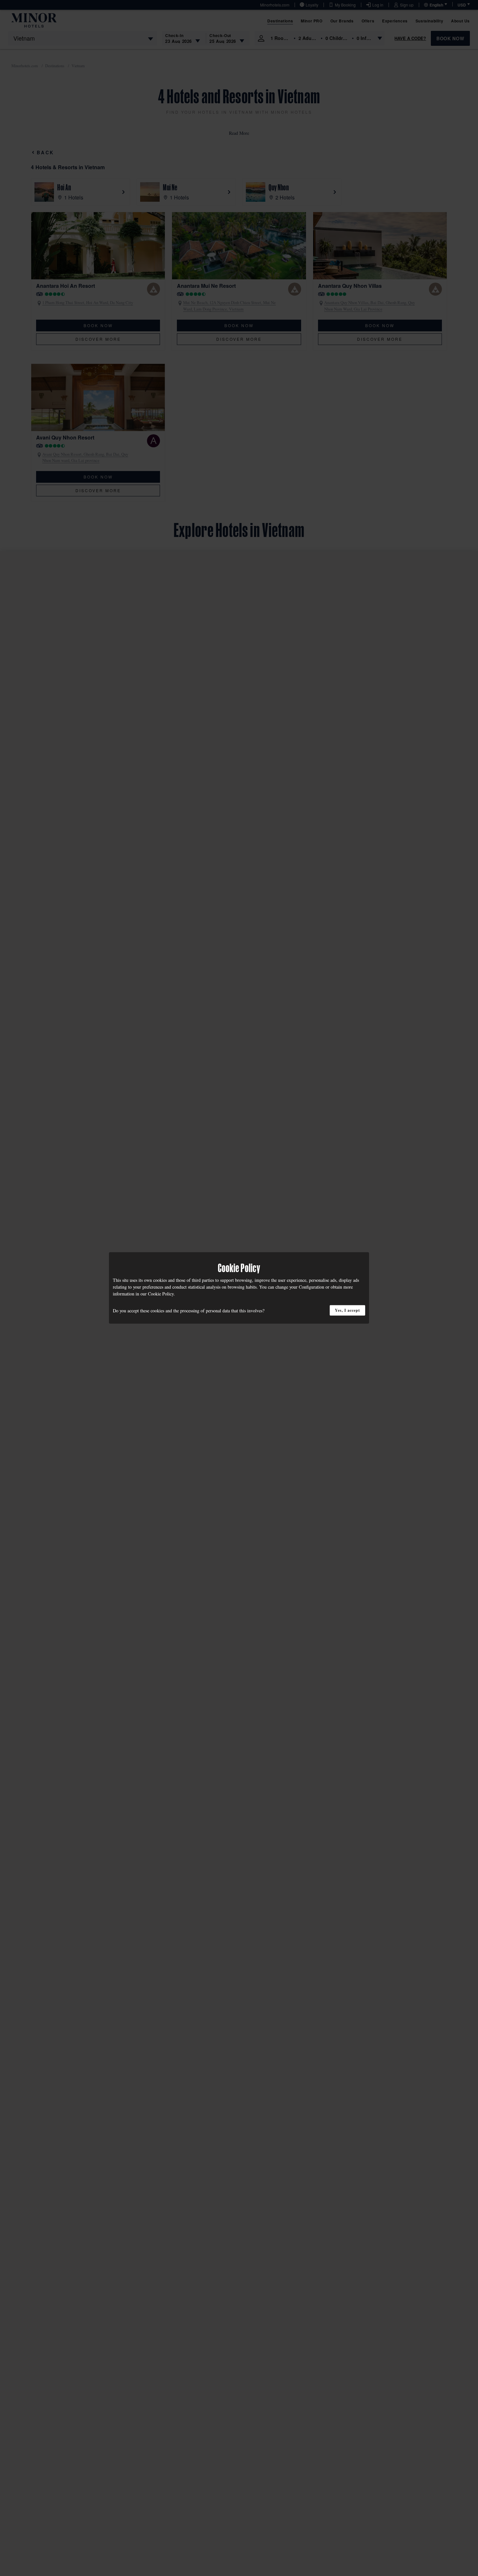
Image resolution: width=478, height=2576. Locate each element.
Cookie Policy (161, 1294)
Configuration (312, 1287)
